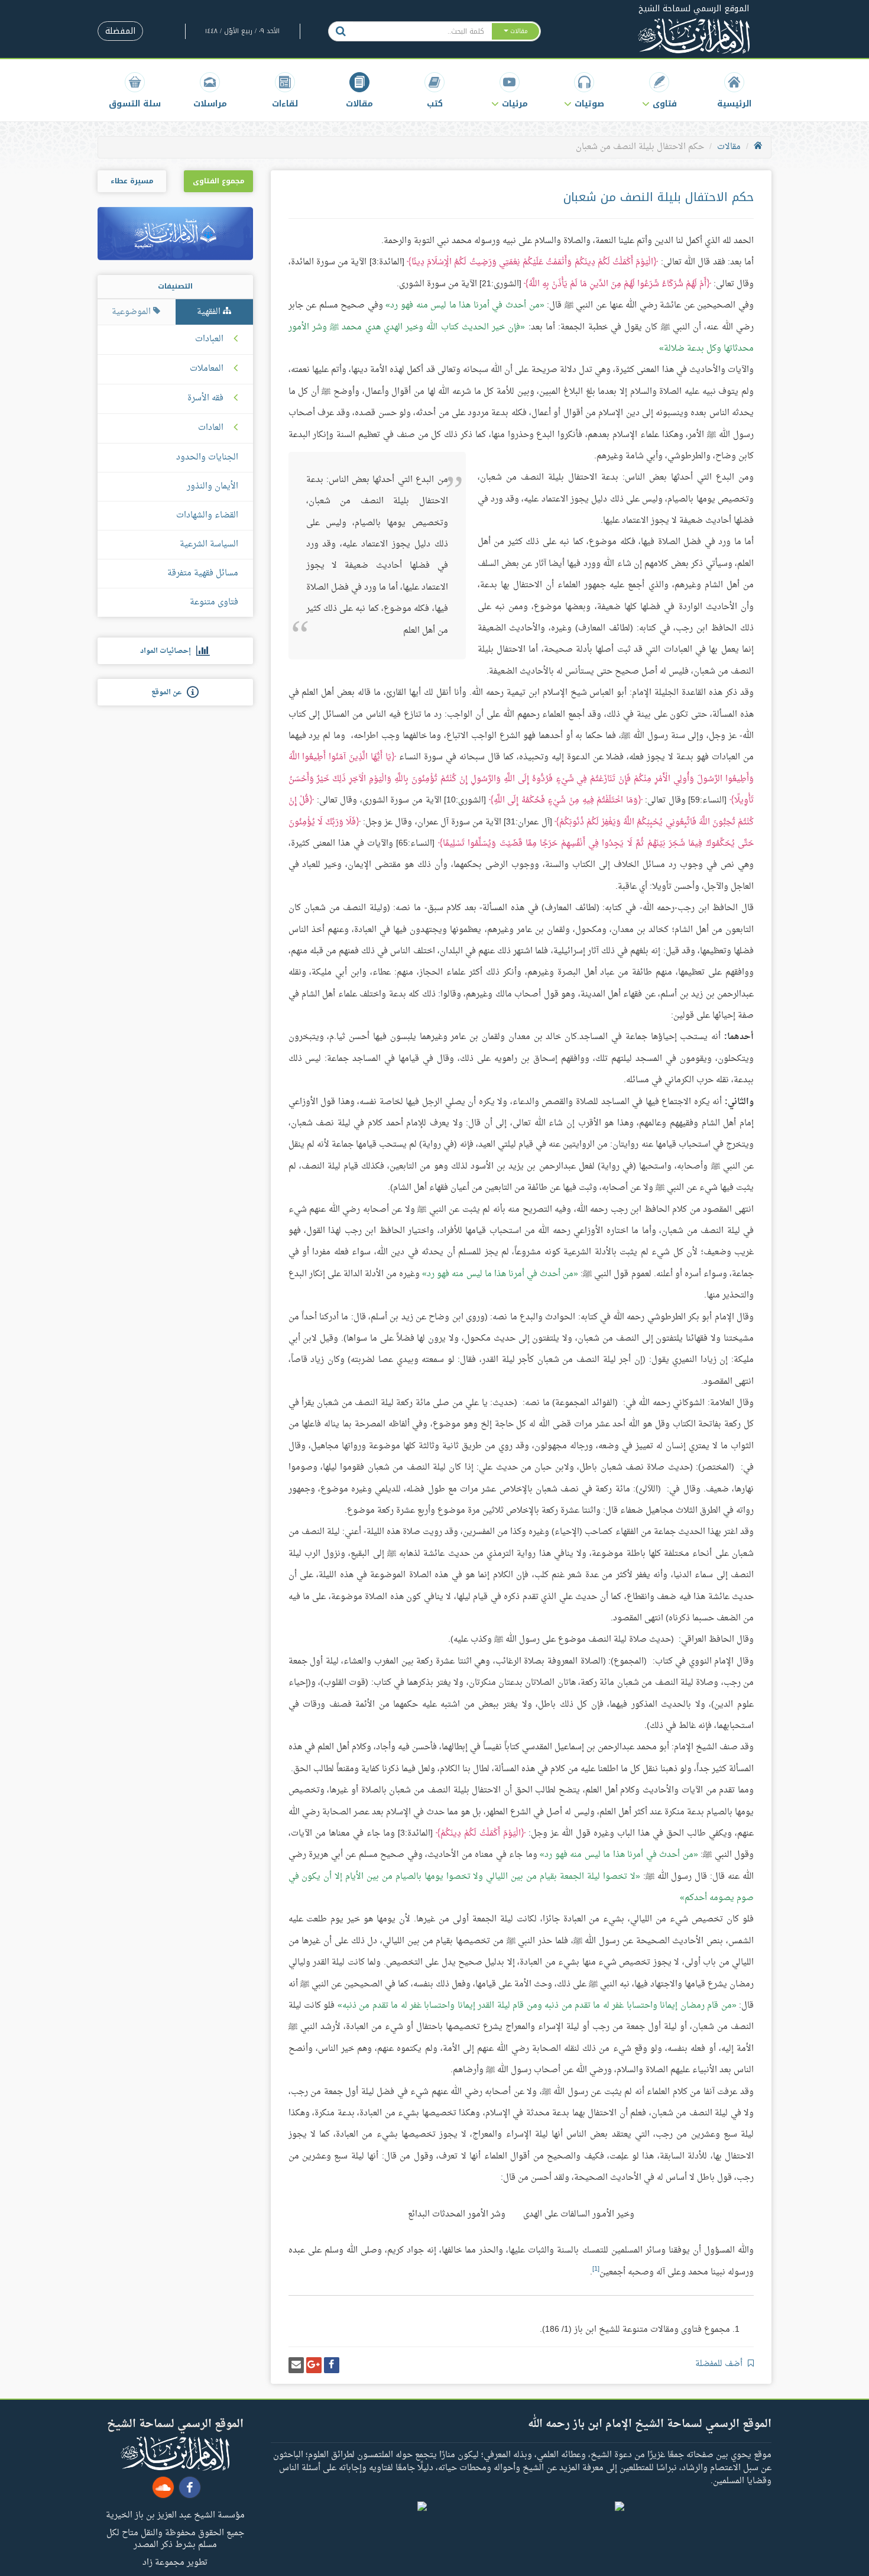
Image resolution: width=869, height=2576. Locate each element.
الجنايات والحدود (207, 457)
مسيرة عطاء (132, 181)
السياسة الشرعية (209, 544)
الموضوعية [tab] (132, 312)
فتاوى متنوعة (214, 602)
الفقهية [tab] (210, 312)
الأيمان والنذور (213, 486)
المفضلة (120, 31)
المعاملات (207, 369)
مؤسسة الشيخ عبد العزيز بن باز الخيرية (175, 2514)
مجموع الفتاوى (218, 181)
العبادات (209, 339)
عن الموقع (169, 692)
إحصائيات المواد (168, 651)
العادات (211, 428)
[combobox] (422, 31)
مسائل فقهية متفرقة (203, 573)
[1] (596, 2269)
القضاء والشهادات (207, 515)
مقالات (729, 147)
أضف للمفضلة (720, 2364)
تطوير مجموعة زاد (175, 2562)
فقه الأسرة (205, 399)
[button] (659, 90)
